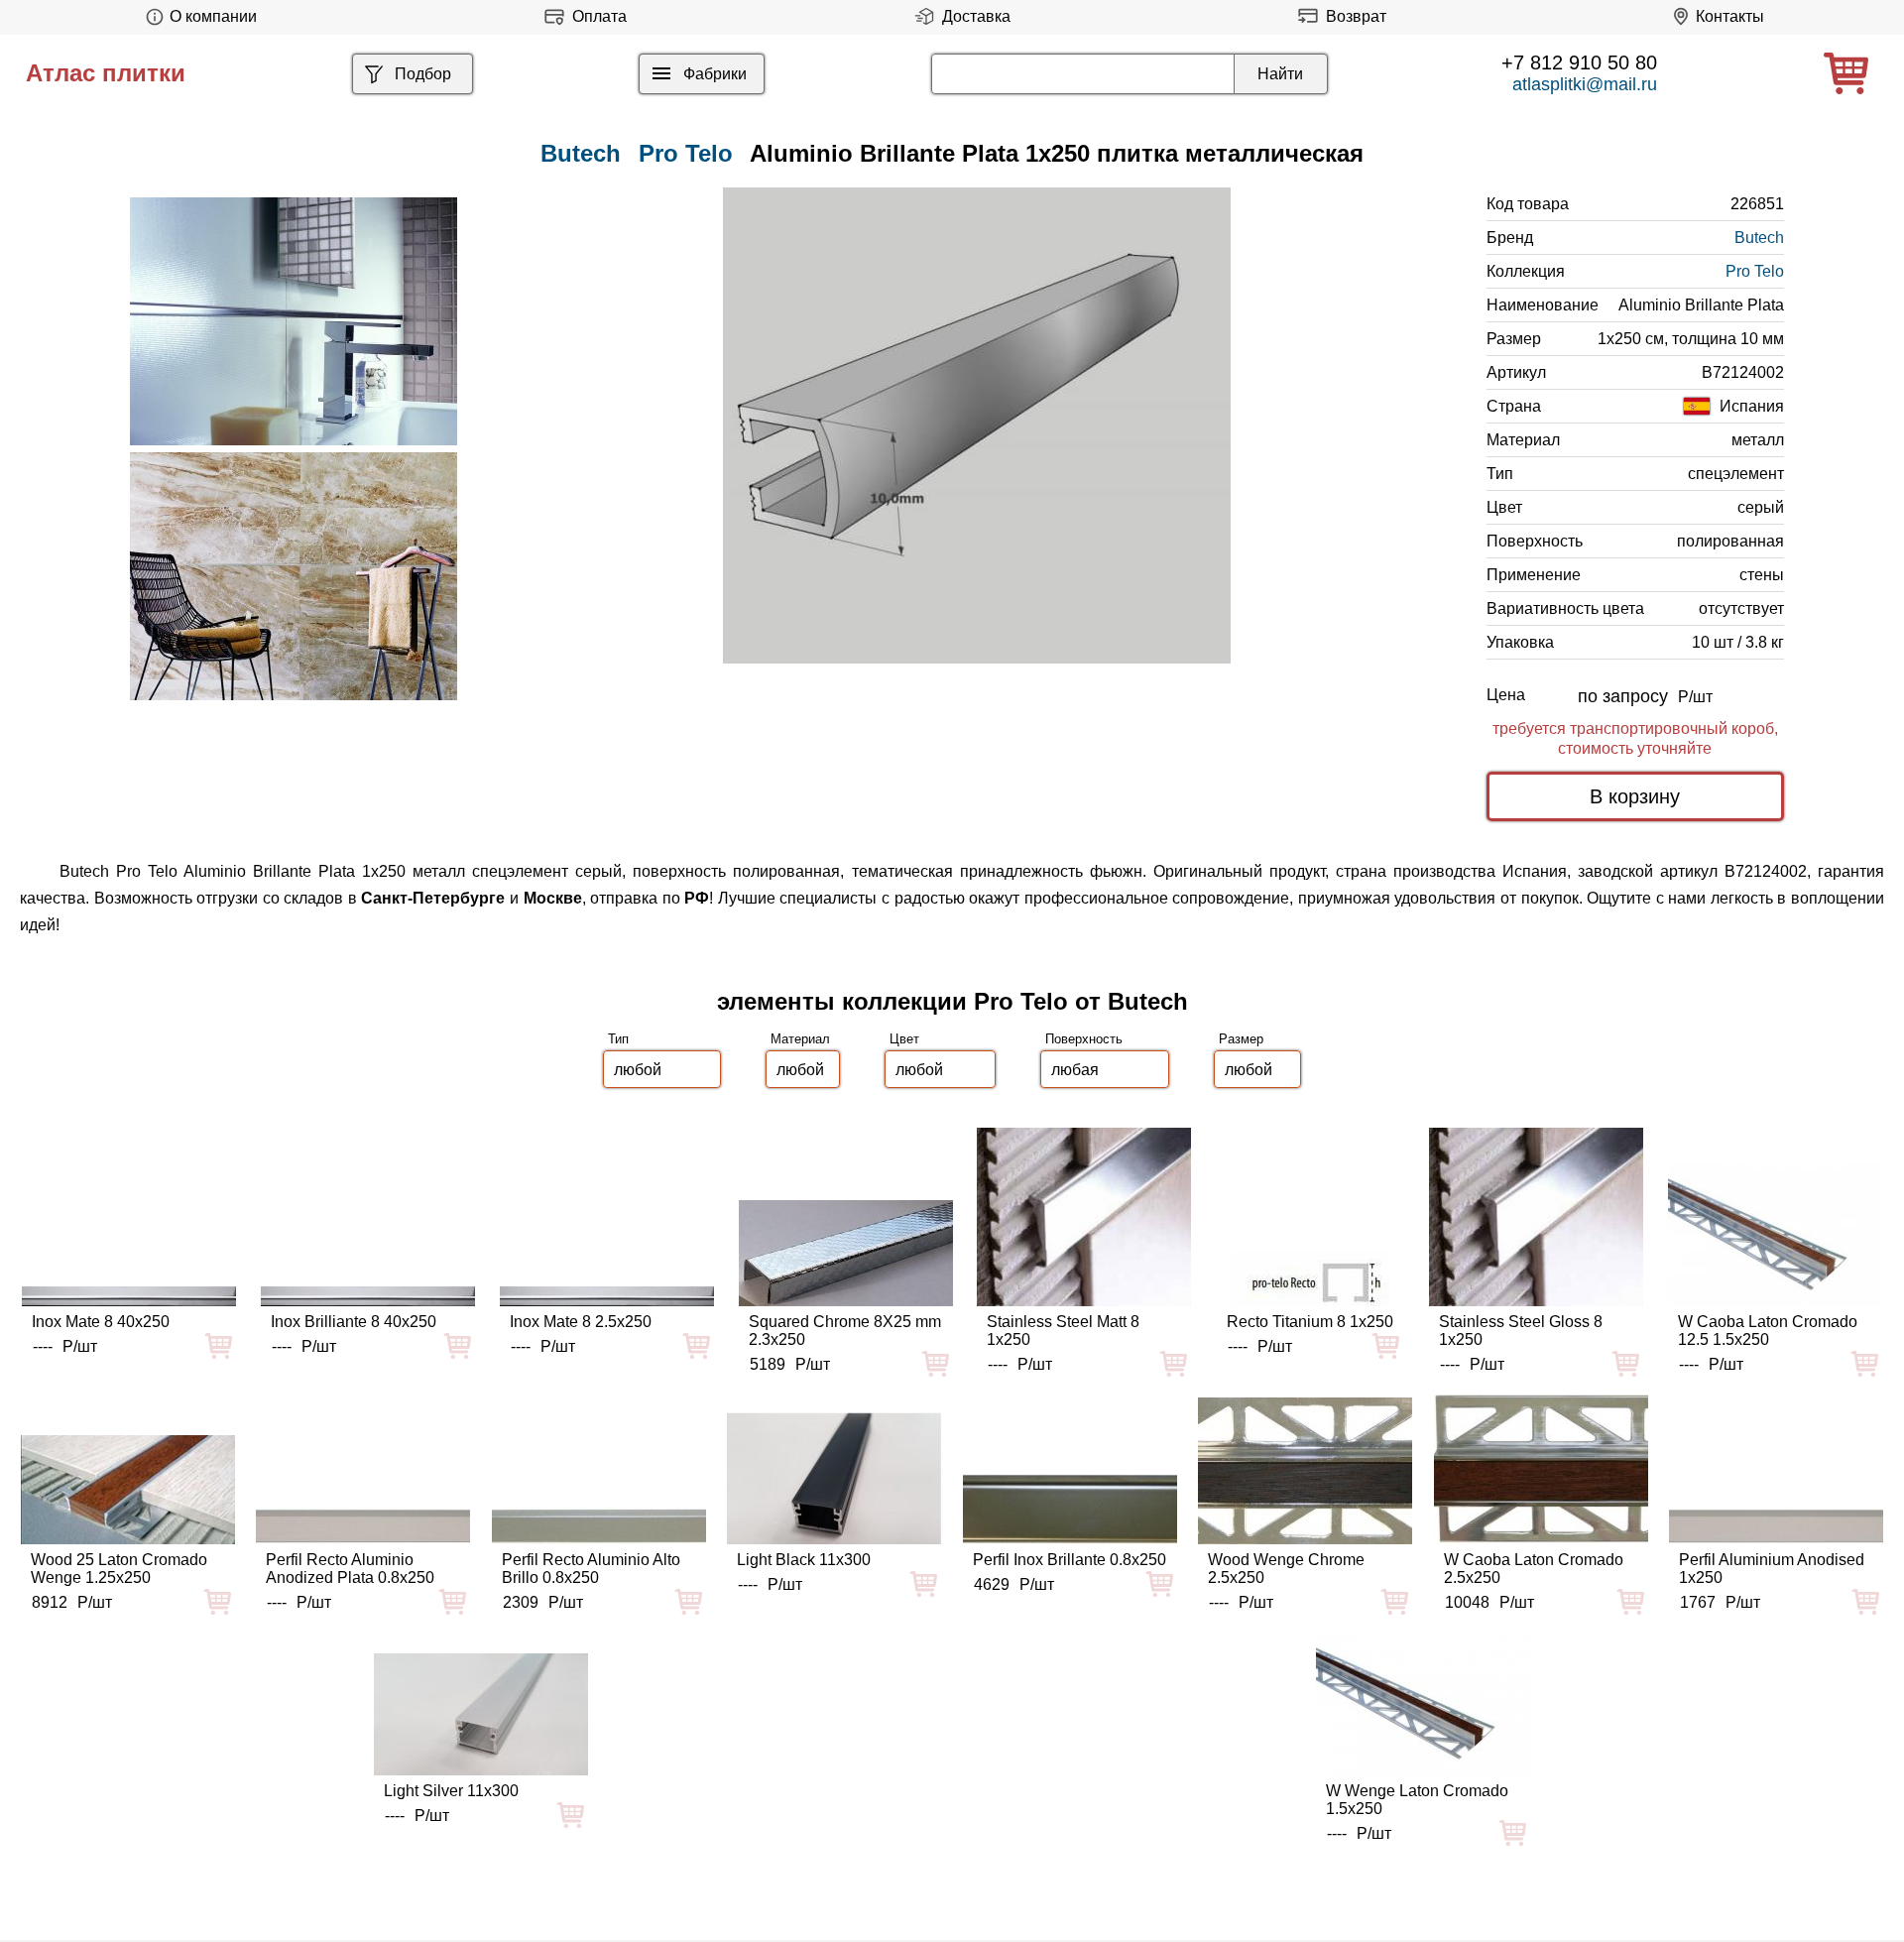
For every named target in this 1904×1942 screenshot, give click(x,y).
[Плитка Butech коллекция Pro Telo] (294, 321)
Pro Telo (686, 153)
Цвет (904, 1039)
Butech (1759, 238)
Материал (800, 1039)
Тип (618, 1039)
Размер (1241, 1039)
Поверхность (1084, 1039)
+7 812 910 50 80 (1579, 62)
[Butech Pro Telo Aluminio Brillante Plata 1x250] (977, 425)
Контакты (1730, 16)
